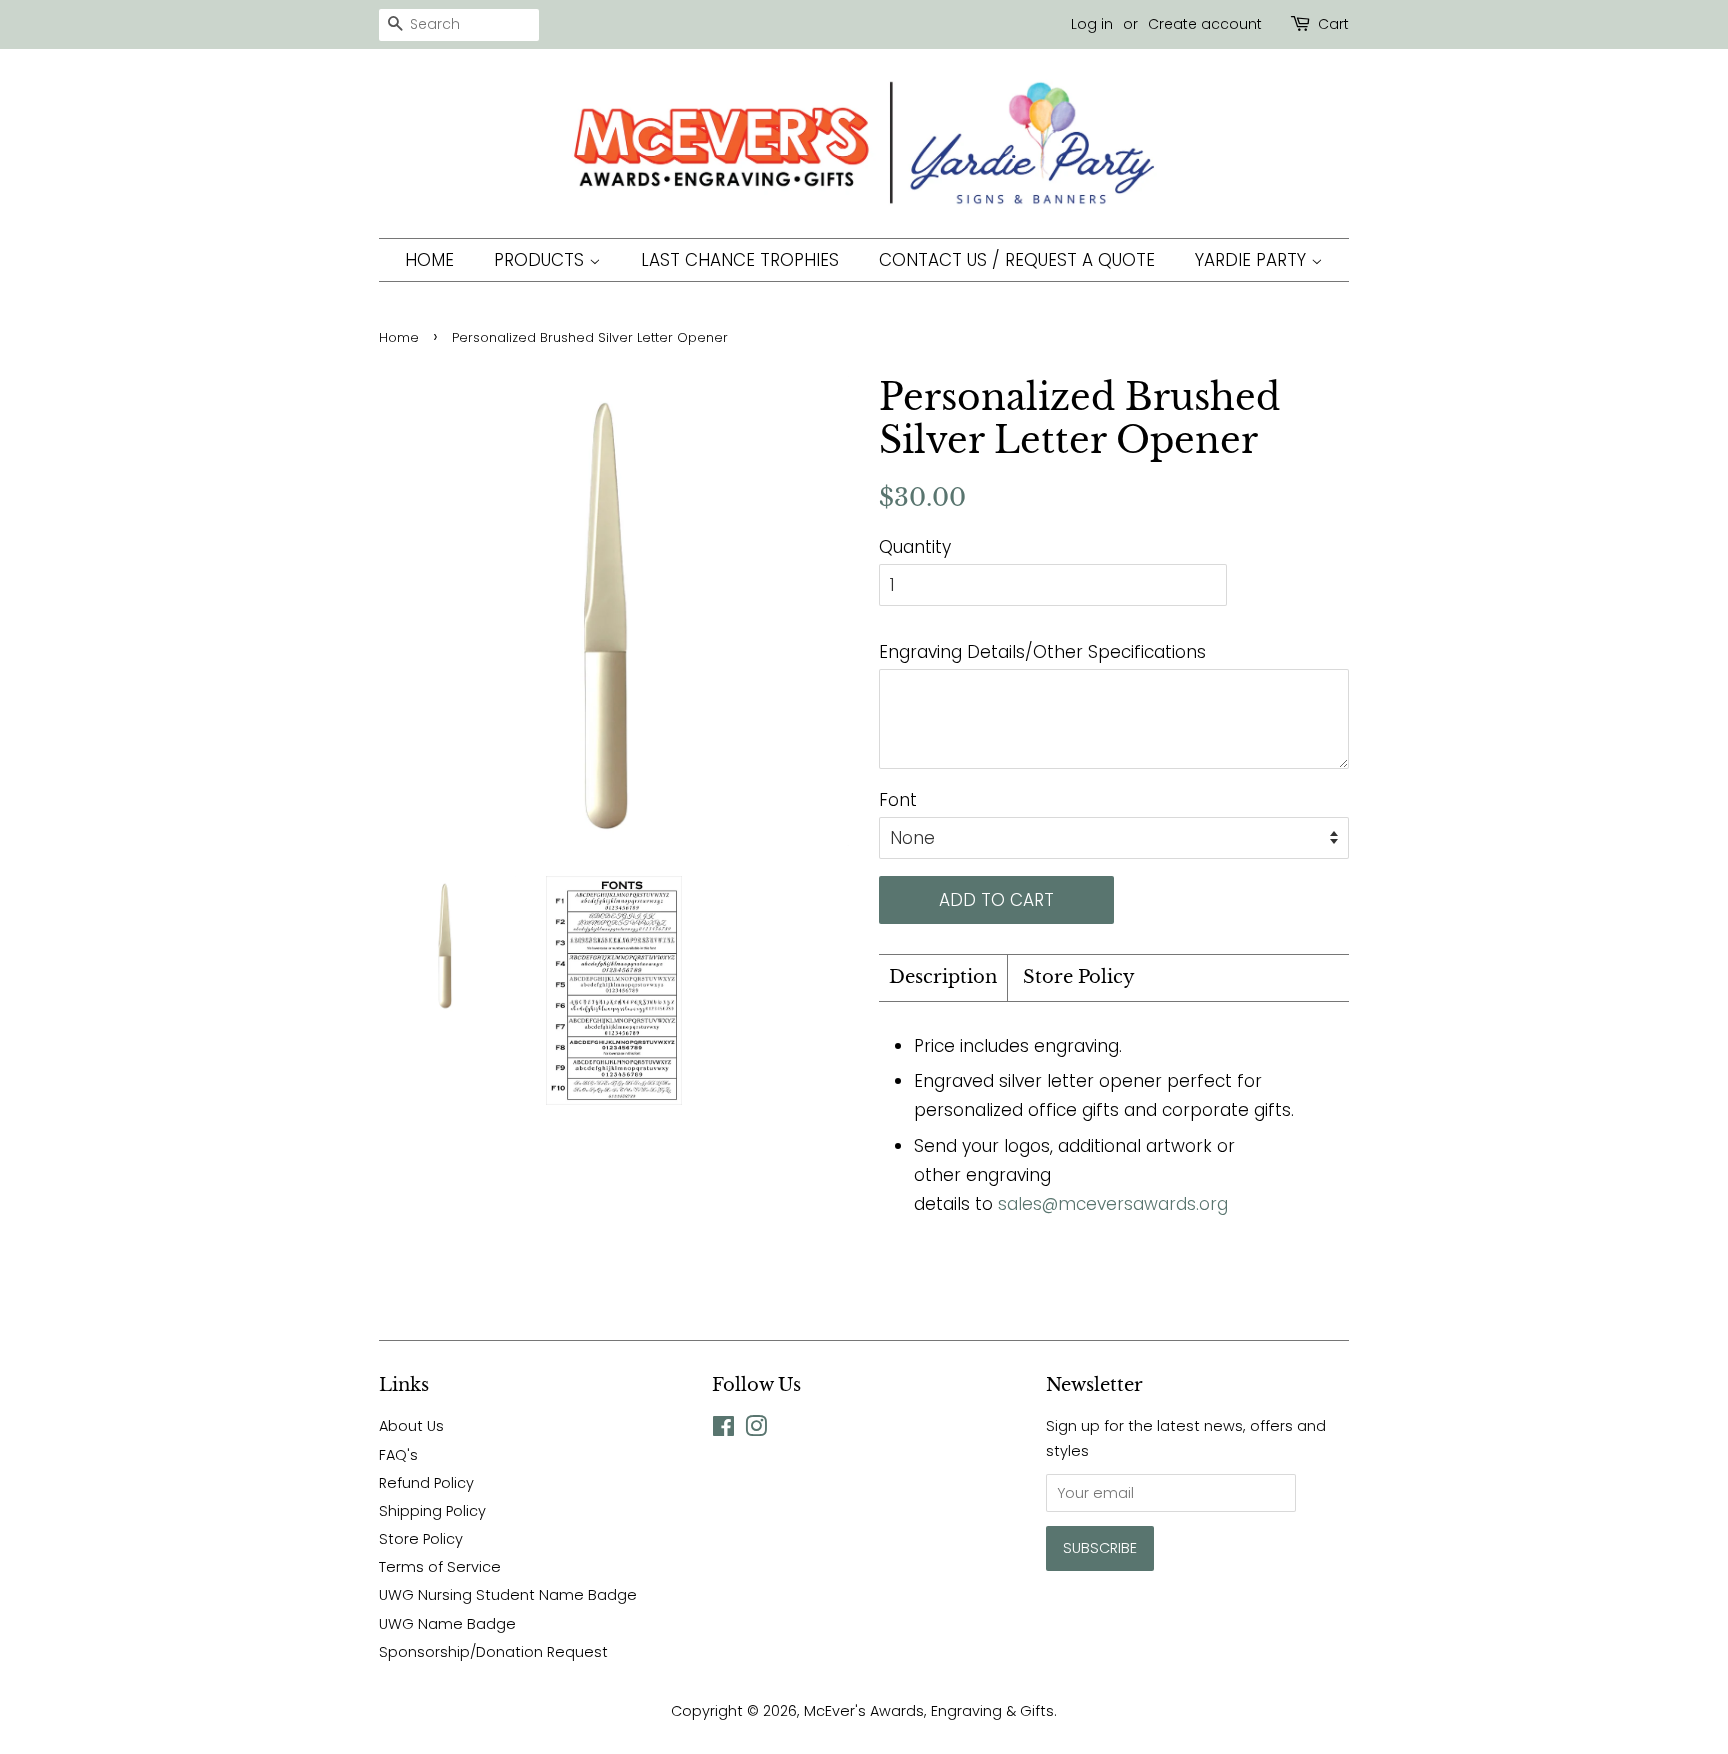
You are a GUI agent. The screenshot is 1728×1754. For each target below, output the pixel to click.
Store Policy (1079, 977)
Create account (1205, 24)
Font (898, 800)
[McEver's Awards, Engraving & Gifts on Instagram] (756, 1430)
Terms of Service (440, 1567)
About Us (411, 1426)
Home (429, 260)
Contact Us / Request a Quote (1017, 260)
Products (541, 260)
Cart (1333, 24)
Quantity (915, 547)
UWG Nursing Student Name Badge (508, 1595)
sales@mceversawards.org (1113, 1204)
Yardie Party (1253, 260)
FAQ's (398, 1455)
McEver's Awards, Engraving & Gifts (929, 1711)
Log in (1092, 24)
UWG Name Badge (447, 1624)
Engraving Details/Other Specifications (1042, 652)
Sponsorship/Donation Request (493, 1652)
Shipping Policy (432, 1511)
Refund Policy (426, 1483)
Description (943, 977)
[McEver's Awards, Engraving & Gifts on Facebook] (723, 1430)
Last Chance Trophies (740, 260)
